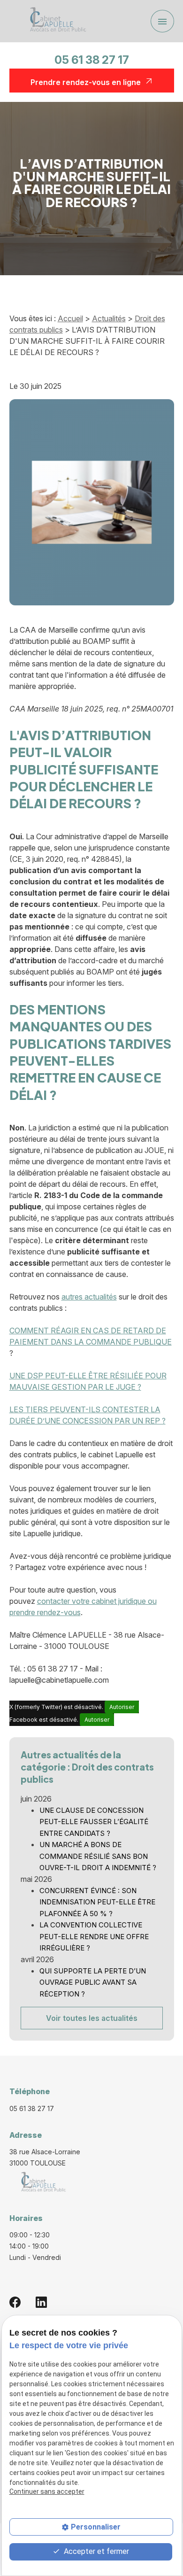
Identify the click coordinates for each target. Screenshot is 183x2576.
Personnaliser (96, 2527)
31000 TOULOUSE (46, 2157)
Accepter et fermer (95, 2551)
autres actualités (89, 1297)
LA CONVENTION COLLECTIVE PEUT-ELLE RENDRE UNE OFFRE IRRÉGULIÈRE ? (94, 1936)
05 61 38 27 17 (92, 60)
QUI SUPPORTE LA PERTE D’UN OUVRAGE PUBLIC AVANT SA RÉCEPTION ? (93, 1982)
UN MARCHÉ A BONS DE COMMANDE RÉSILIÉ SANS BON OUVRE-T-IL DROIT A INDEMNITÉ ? (98, 1856)
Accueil (70, 318)
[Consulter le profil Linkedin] (41, 2302)
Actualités (109, 318)
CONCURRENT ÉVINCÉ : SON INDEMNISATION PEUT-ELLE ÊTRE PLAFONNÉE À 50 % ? (97, 1902)
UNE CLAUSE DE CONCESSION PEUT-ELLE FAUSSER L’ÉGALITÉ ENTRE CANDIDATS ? (94, 1822)
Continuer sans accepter (47, 2491)
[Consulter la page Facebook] (15, 2302)
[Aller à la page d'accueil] (55, 21)
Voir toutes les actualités (92, 2018)
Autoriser (122, 1707)
